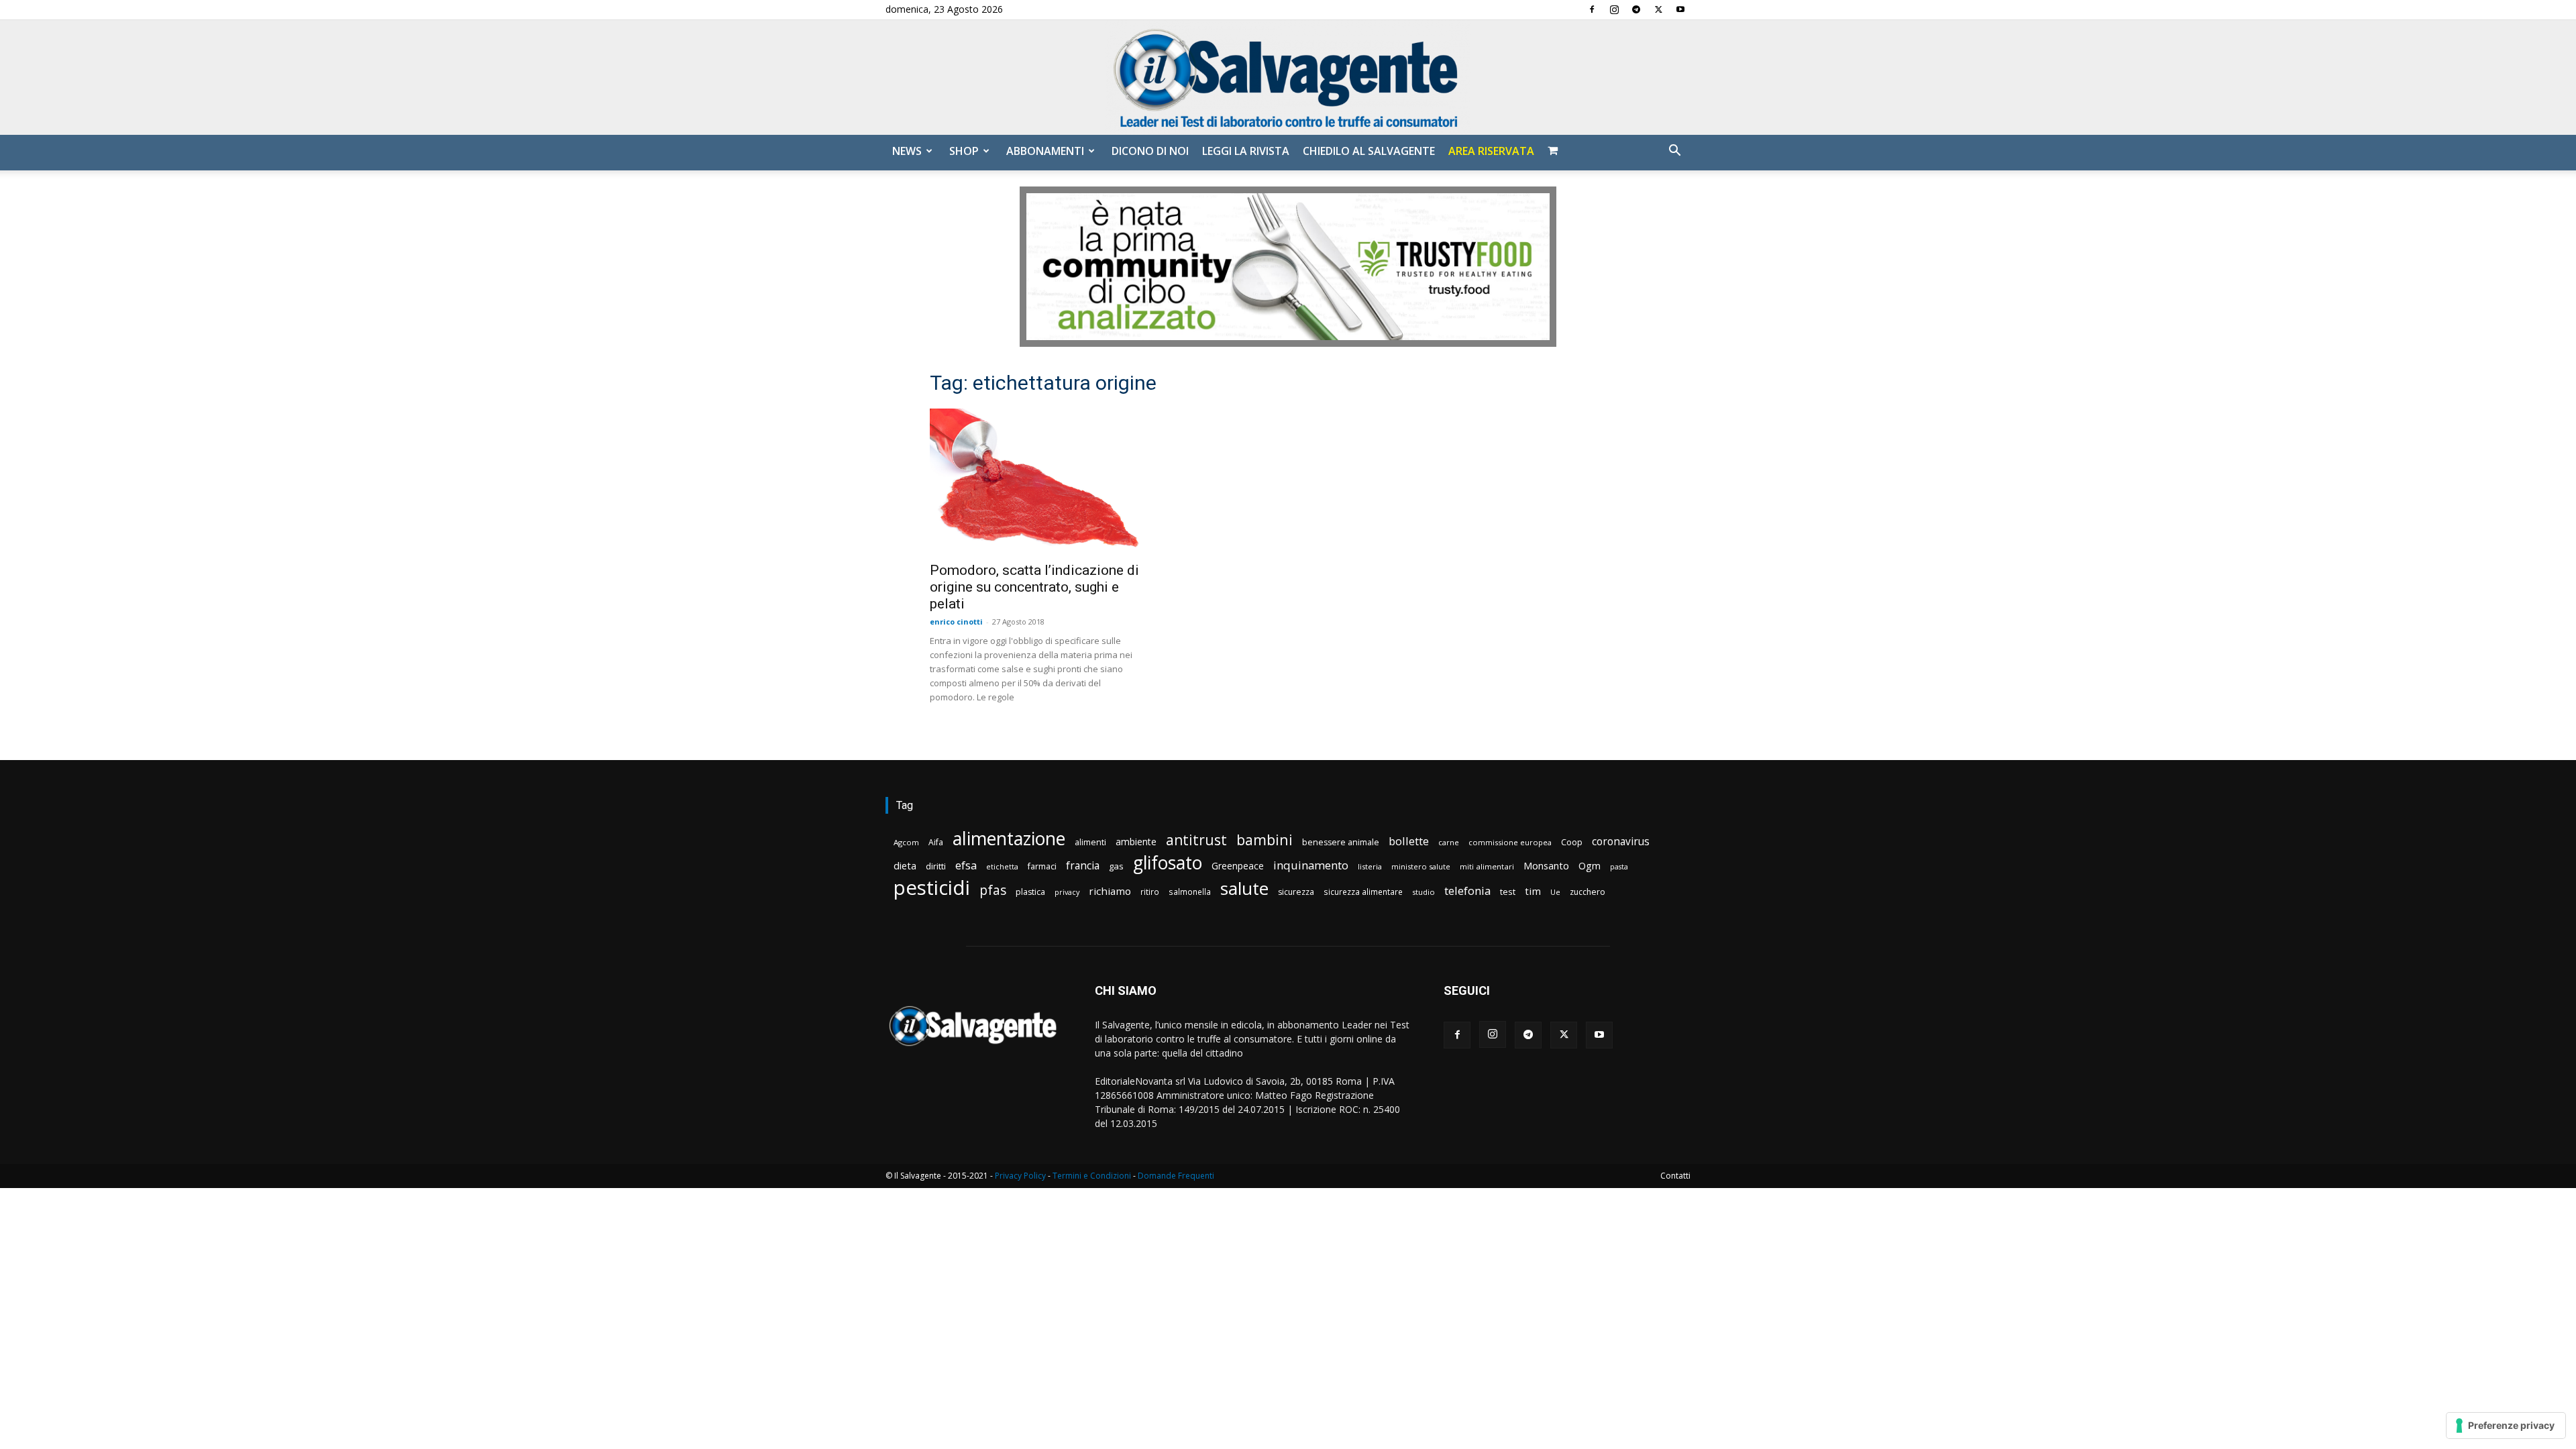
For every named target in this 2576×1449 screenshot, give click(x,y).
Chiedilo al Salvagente (1369, 151)
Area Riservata (1491, 151)
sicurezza (1296, 892)
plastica (1030, 892)
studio (1424, 892)
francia (1083, 866)
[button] (1674, 152)
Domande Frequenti (1176, 1176)
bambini (1265, 840)
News (907, 151)
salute (1244, 889)
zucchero (1588, 892)
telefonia (1467, 891)
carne (1449, 842)
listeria (1370, 866)
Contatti (1675, 1176)
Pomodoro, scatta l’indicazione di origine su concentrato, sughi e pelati (1034, 587)
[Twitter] (1658, 9)
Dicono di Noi (1150, 151)
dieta (905, 865)
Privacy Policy (1020, 1176)
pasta (1619, 867)
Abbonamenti (1045, 151)
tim (1533, 891)
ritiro (1150, 892)
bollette (1409, 841)
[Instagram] (1614, 9)
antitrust (1196, 840)
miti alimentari (1487, 866)
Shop (964, 151)
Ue (1555, 892)
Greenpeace (1238, 866)
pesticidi (932, 888)
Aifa (936, 842)
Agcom (906, 842)
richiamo (1110, 891)
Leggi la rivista (1246, 151)
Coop (1572, 842)
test (1508, 892)
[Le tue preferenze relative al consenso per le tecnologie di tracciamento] (2506, 1426)
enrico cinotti (956, 622)
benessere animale (1341, 842)
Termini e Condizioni (1092, 1176)
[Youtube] (1680, 9)
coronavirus (1621, 842)
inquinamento (1311, 865)
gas (1116, 866)
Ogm (1590, 866)
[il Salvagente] (1288, 77)
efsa (966, 866)
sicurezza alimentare (1363, 892)
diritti (936, 866)
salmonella (1190, 892)
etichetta (1002, 866)
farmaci (1042, 866)
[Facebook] (1592, 9)
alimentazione (1009, 838)
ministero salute (1421, 866)
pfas (993, 891)
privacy (1067, 892)
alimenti (1090, 842)
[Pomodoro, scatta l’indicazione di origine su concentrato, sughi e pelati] (1038, 481)
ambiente (1136, 842)
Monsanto (1546, 866)
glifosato (1168, 863)
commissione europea (1510, 842)
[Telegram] (1636, 9)
